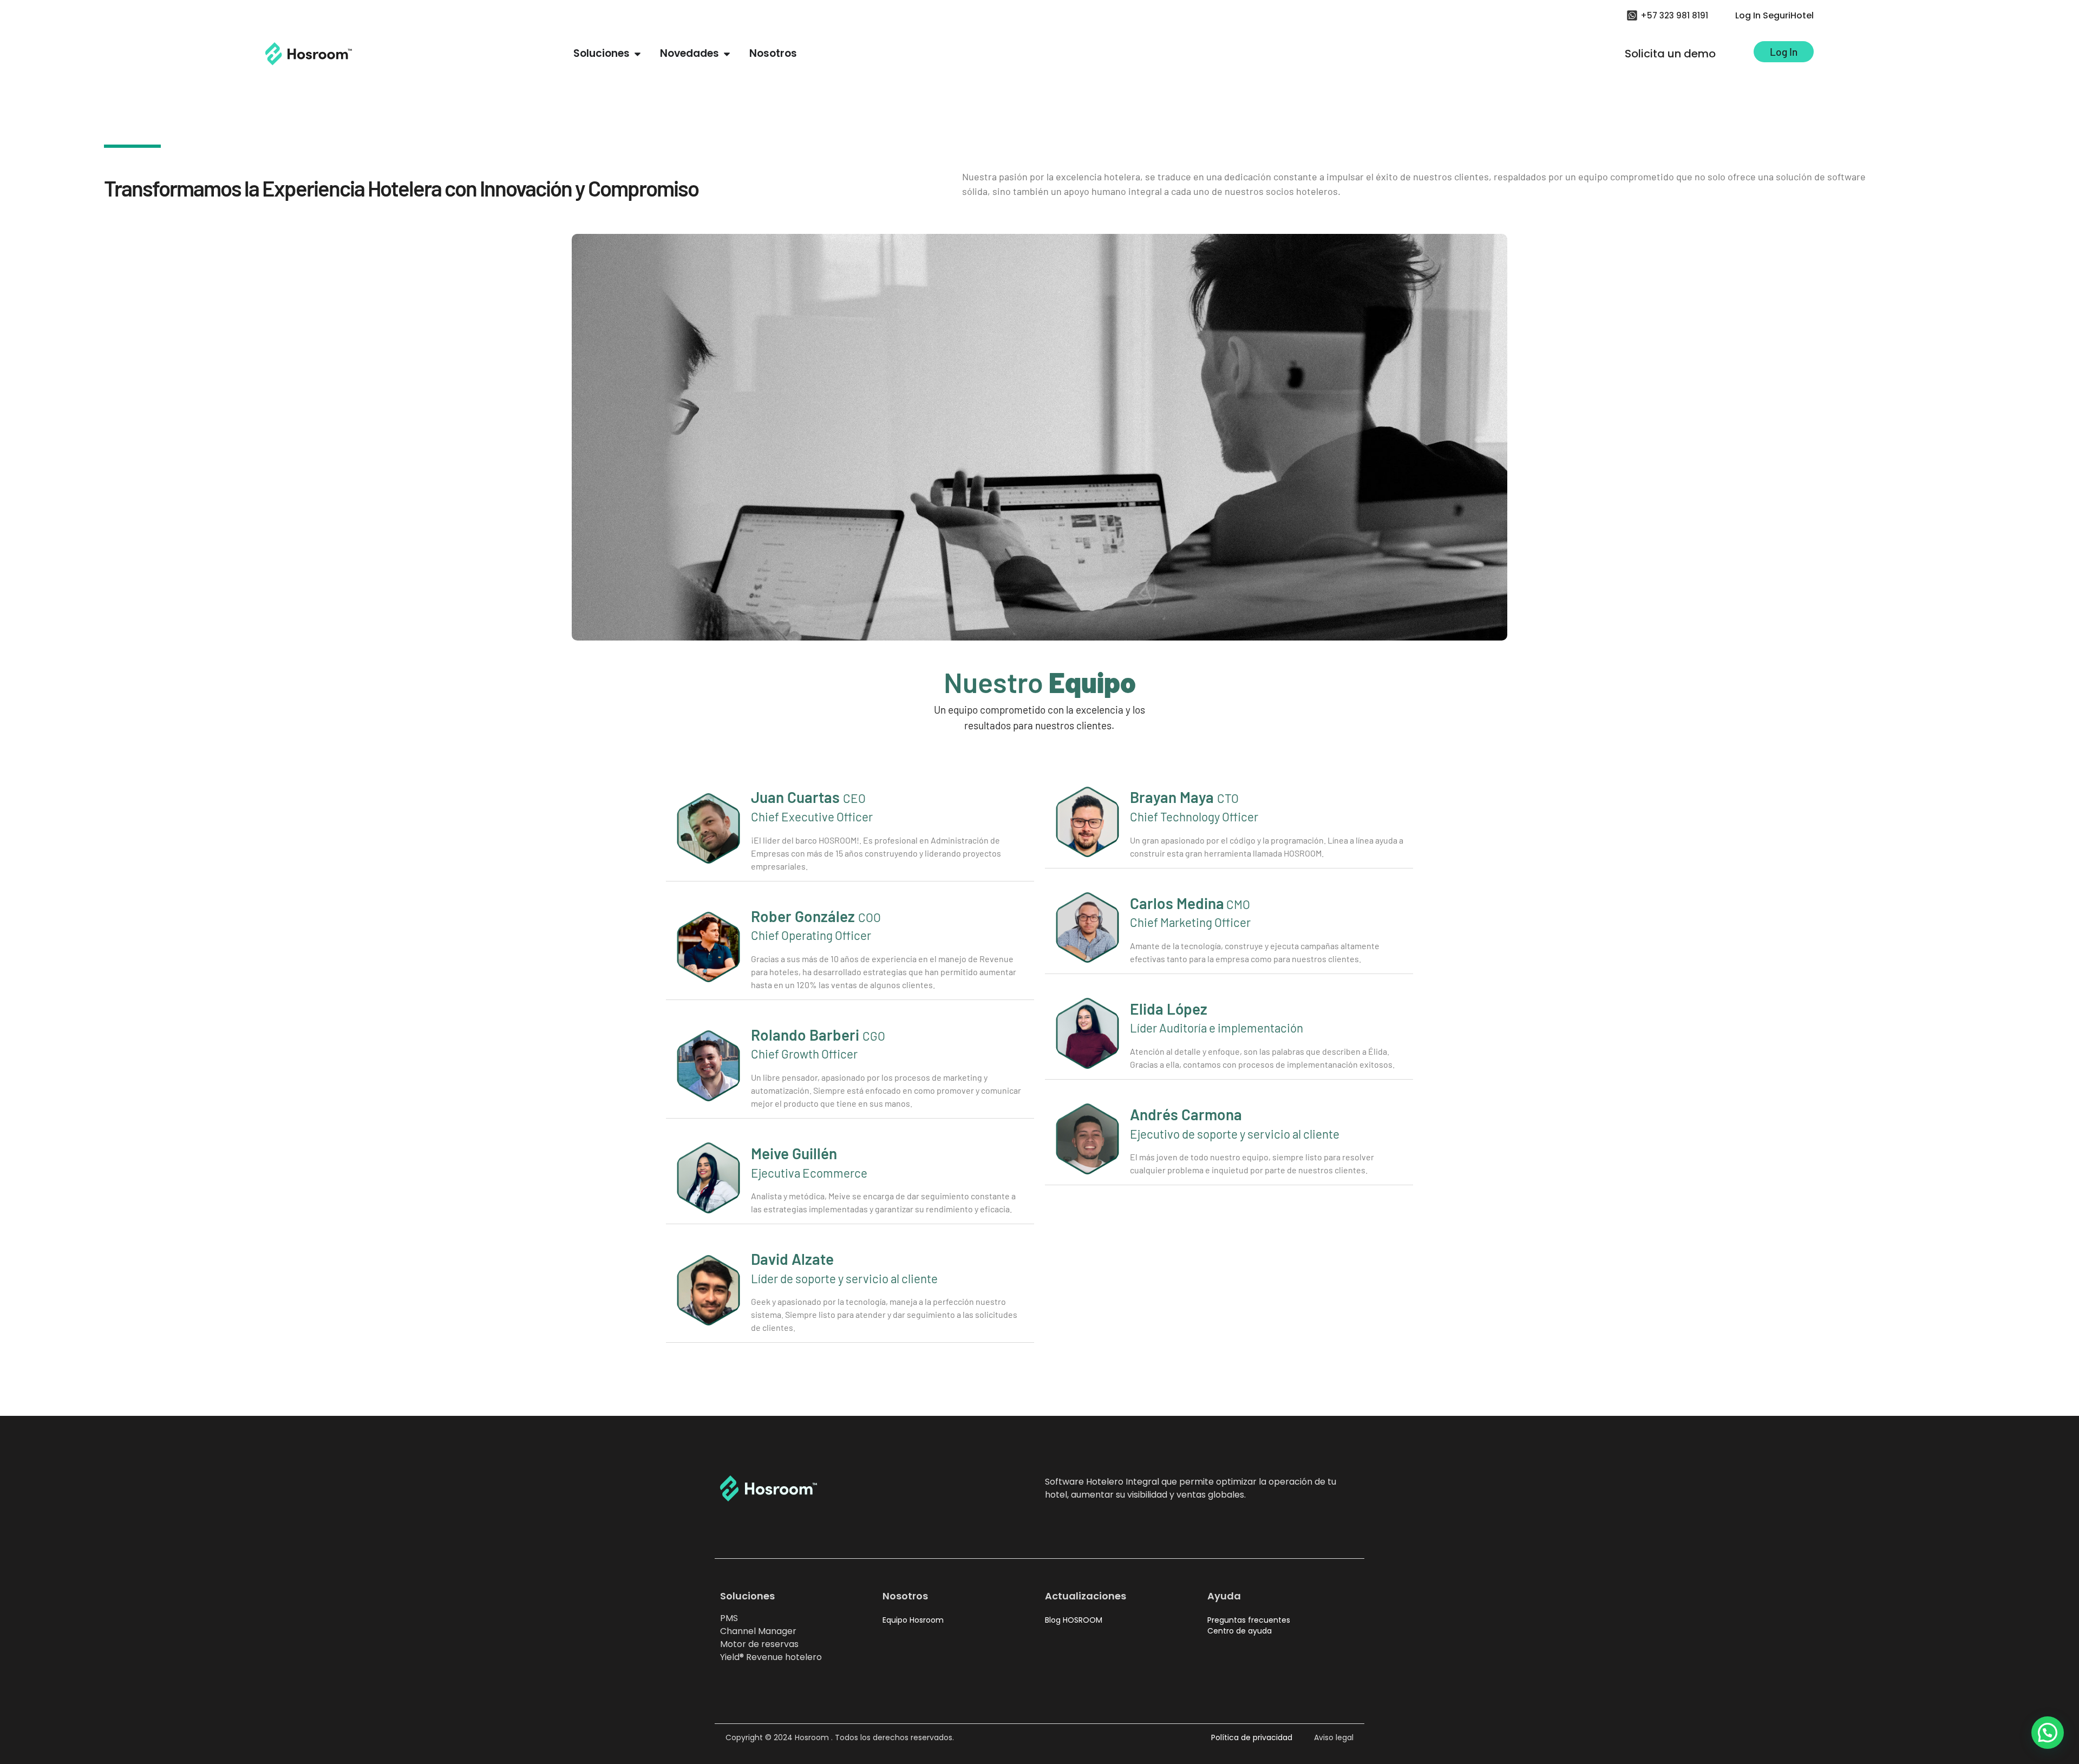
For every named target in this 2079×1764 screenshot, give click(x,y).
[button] (2048, 1733)
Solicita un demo (1670, 54)
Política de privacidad (1252, 1737)
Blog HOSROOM (1074, 1620)
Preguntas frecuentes (1249, 1620)
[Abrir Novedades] (727, 54)
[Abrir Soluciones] (638, 54)
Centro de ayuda (1240, 1631)
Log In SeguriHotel (1774, 15)
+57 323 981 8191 (1674, 15)
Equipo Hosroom (913, 1620)
